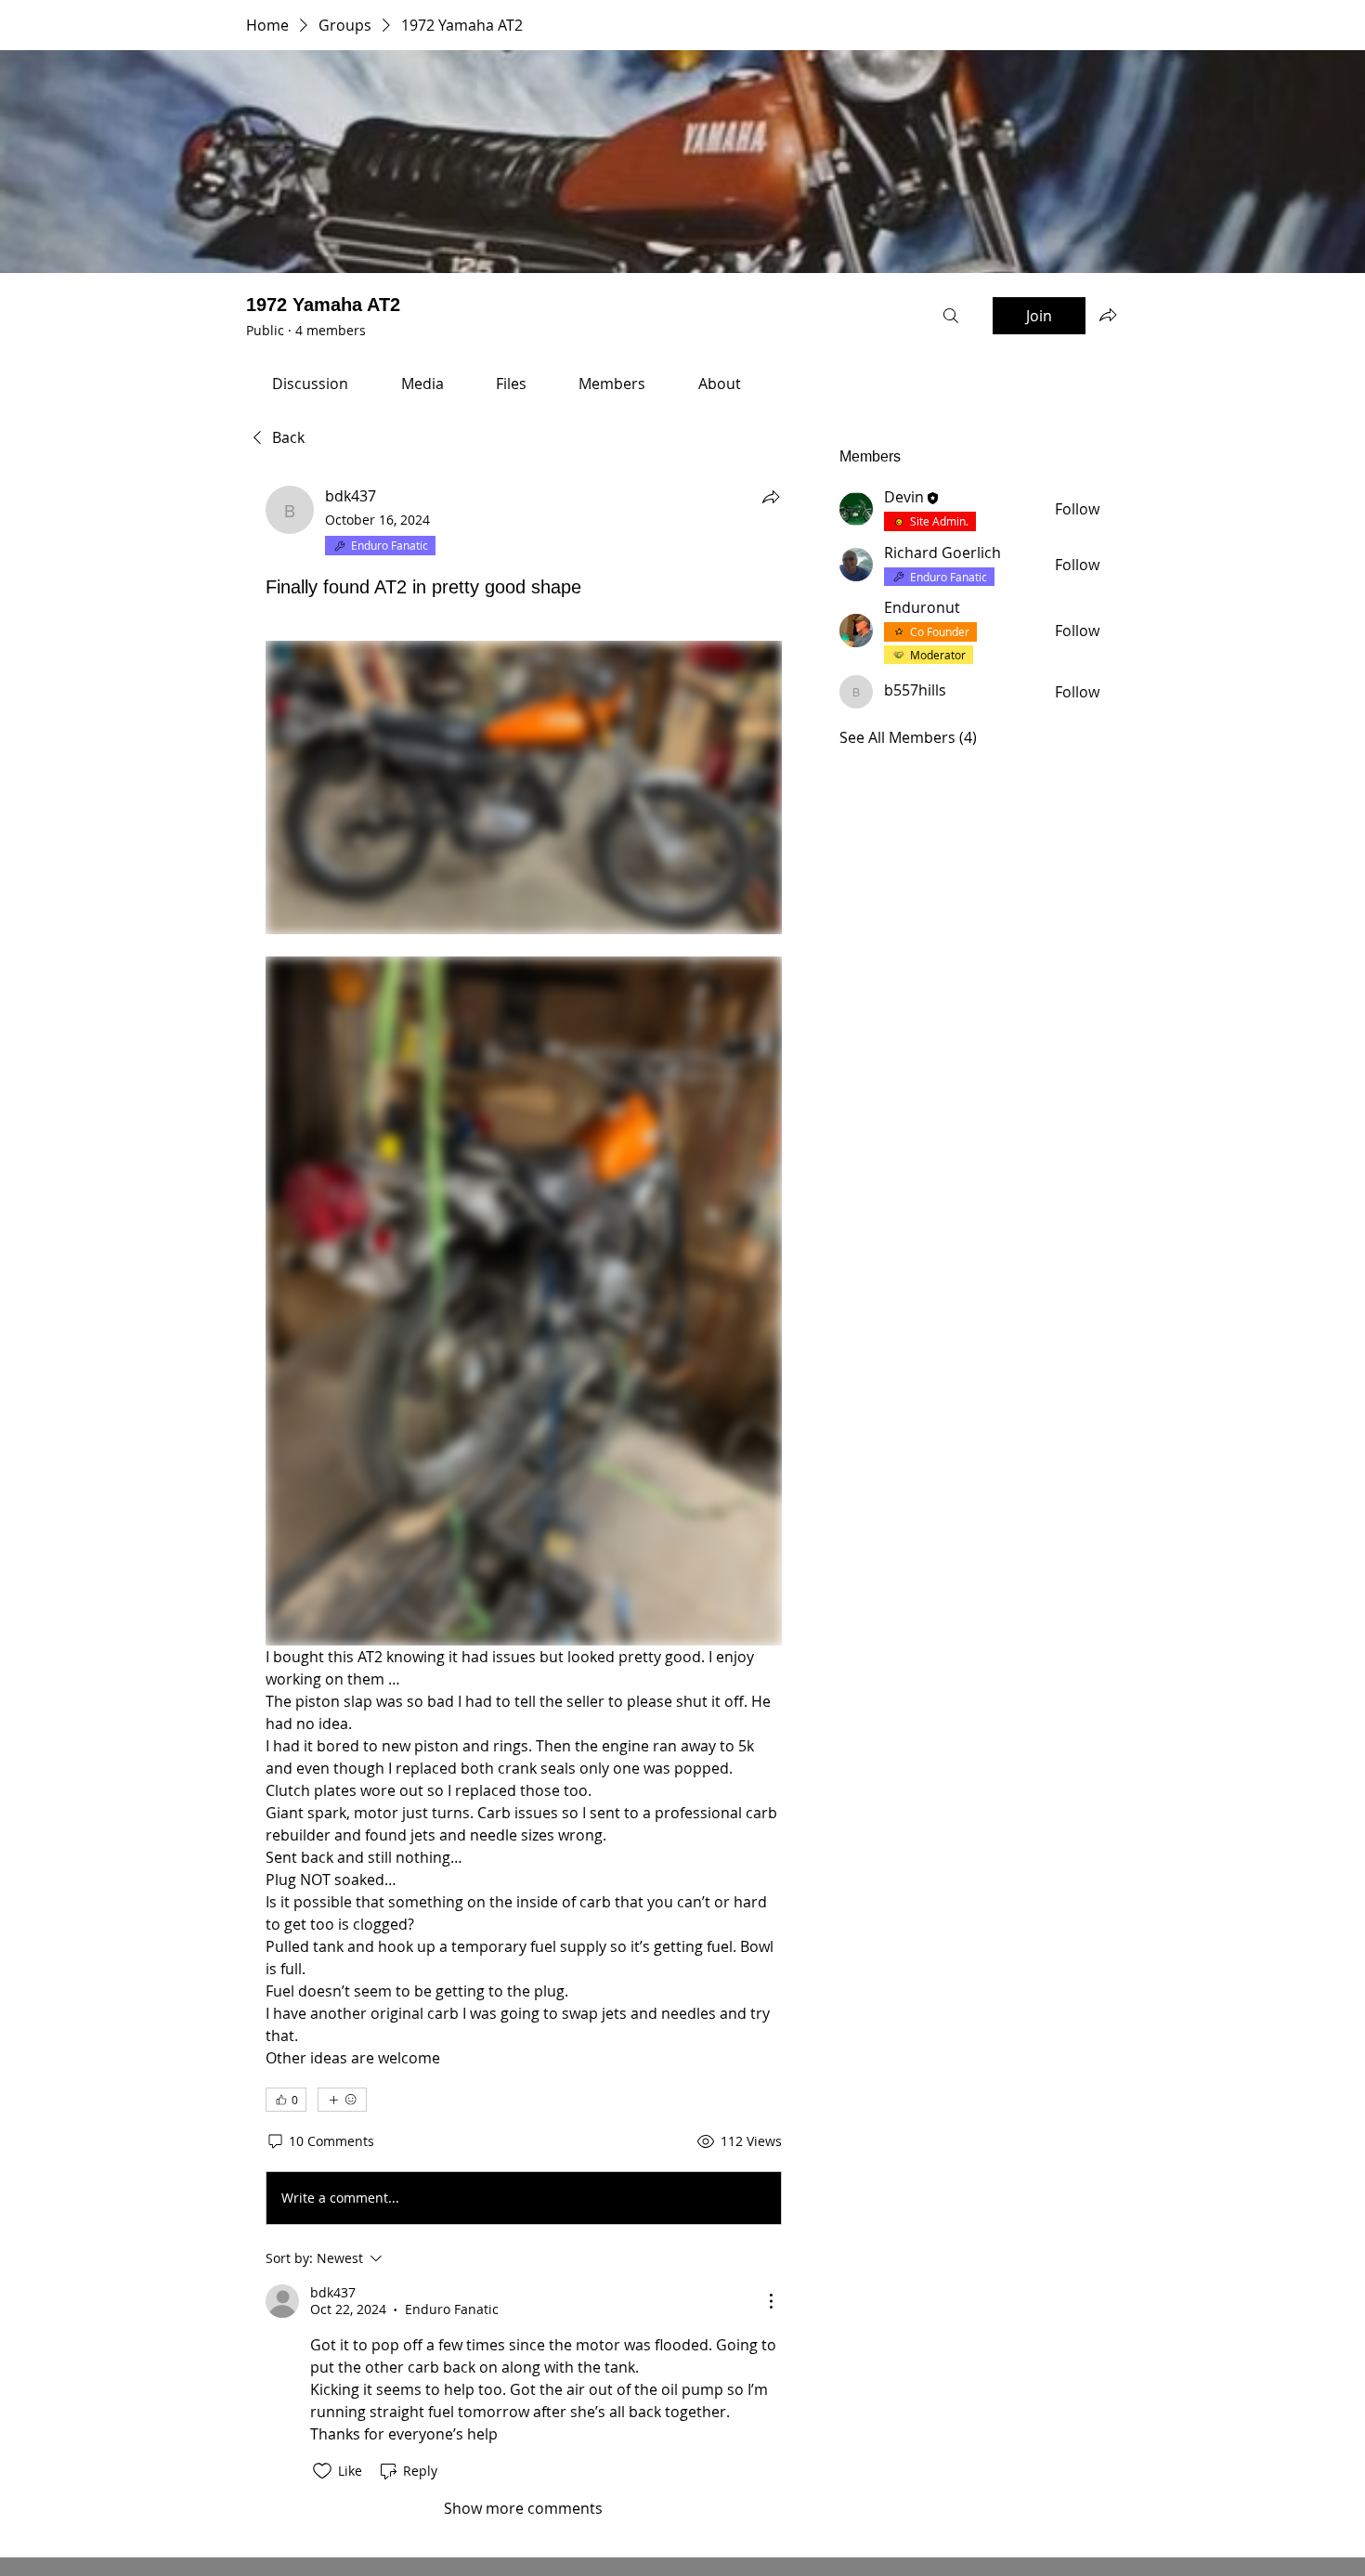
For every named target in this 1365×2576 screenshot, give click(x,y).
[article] (524, 1502)
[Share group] (1108, 315)
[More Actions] (771, 2301)
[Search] (951, 316)
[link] (310, 384)
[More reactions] (342, 2100)
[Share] (771, 497)
